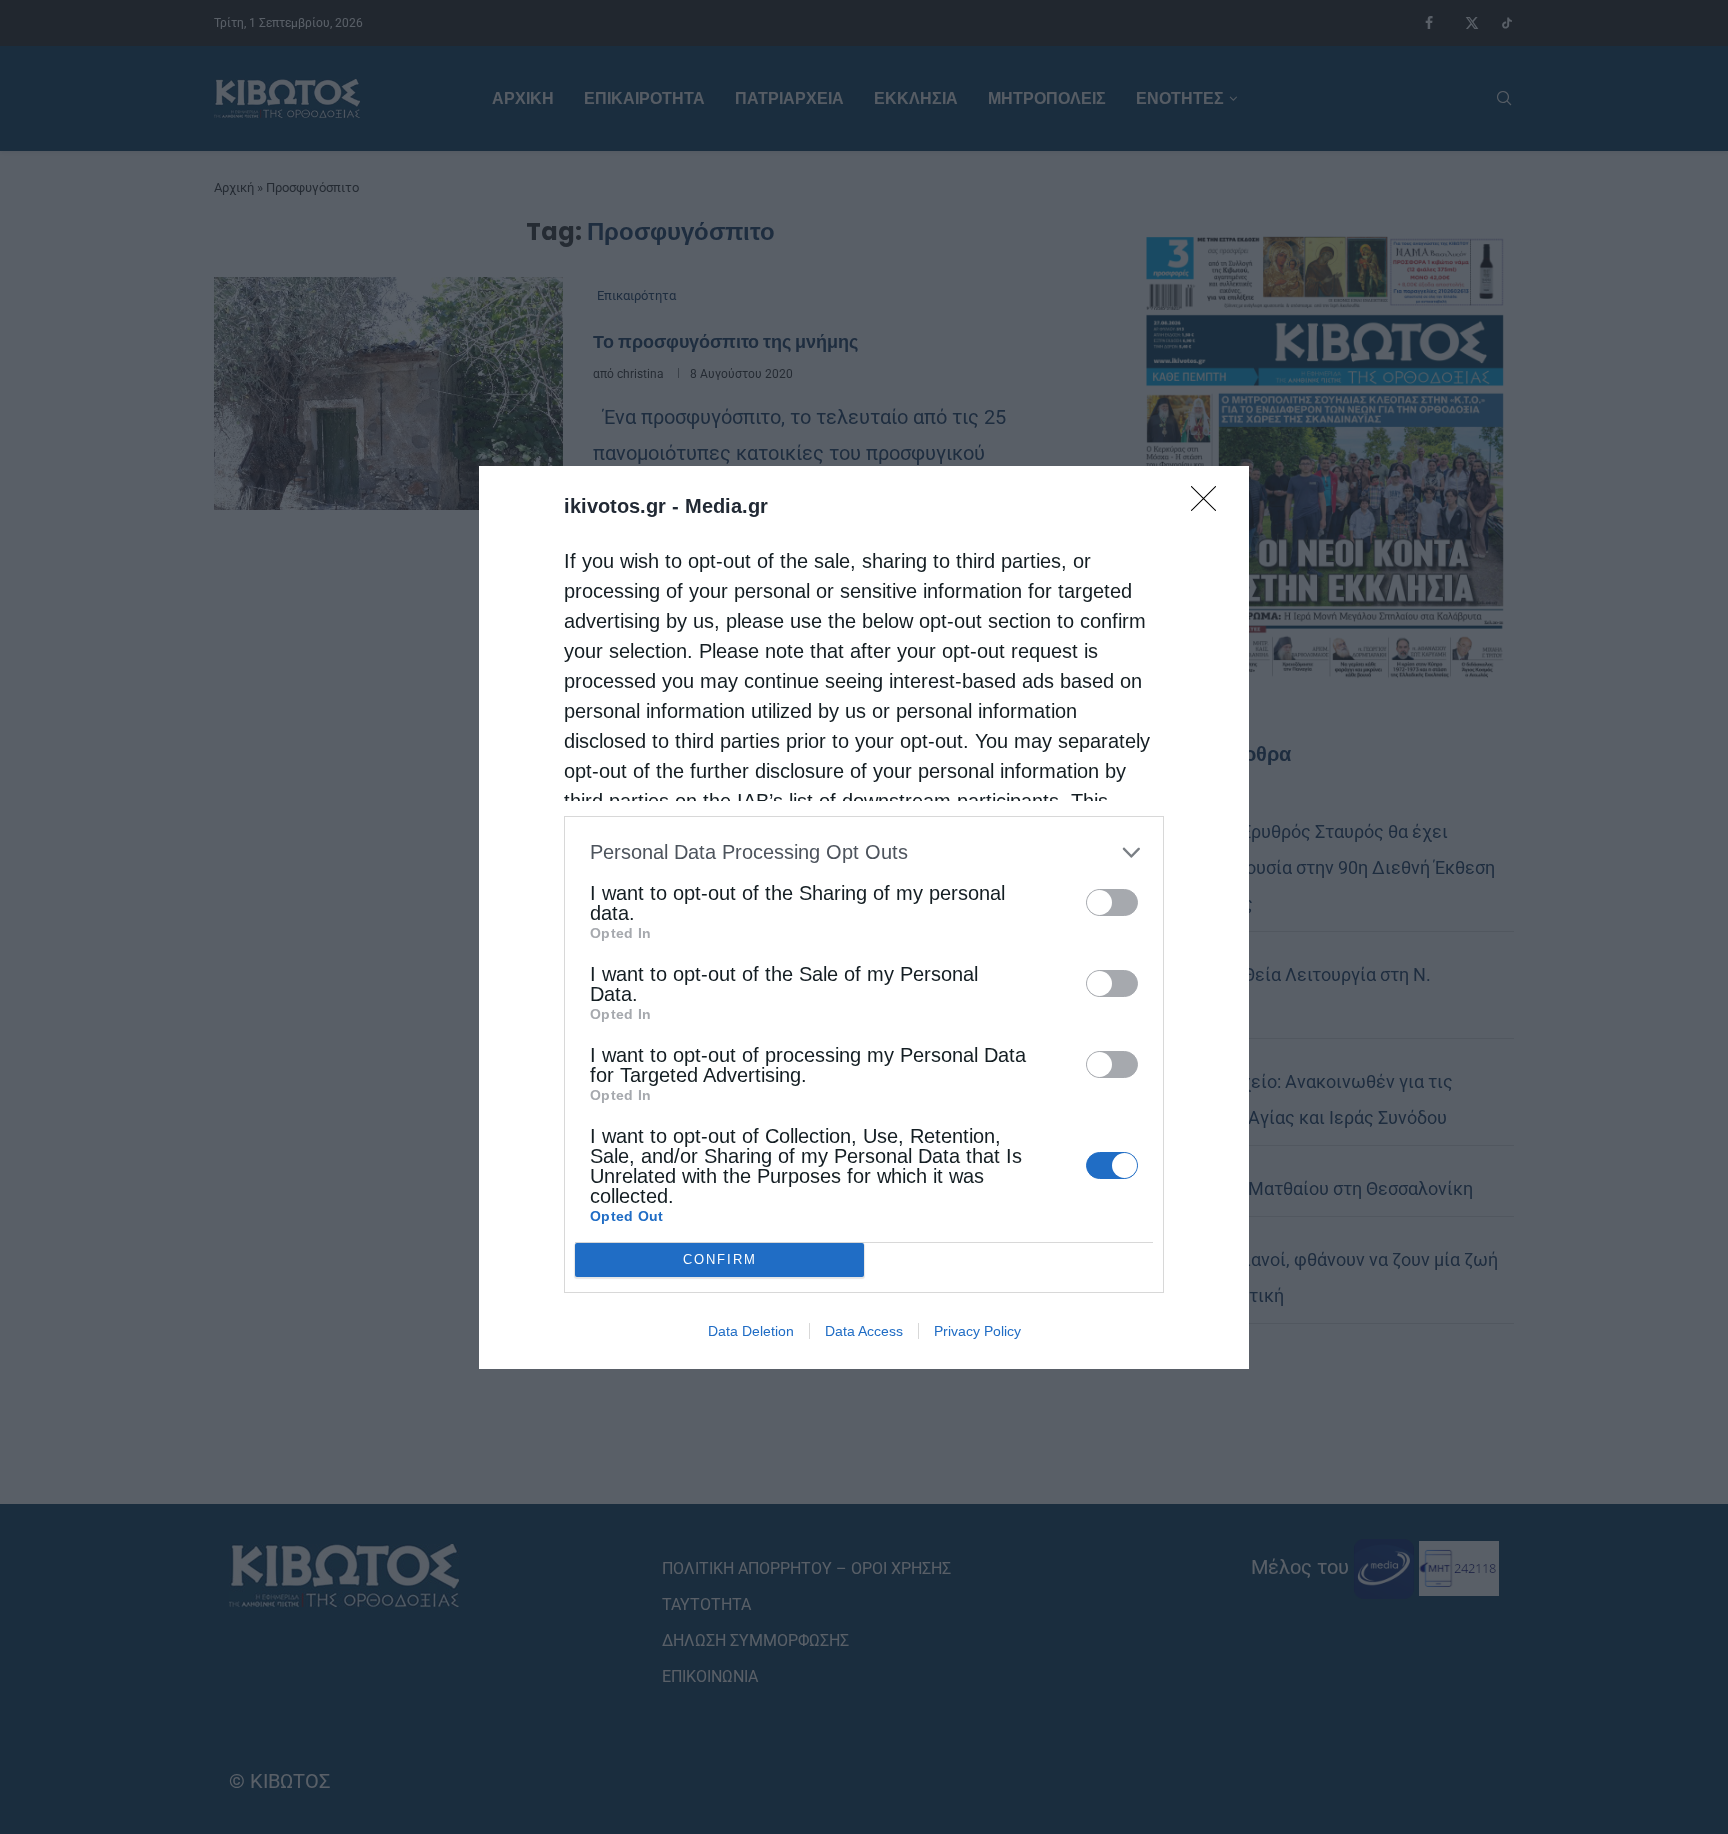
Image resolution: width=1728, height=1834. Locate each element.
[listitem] (864, 852)
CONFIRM (720, 1259)
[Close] (1210, 505)
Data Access (864, 1331)
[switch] (1112, 902)
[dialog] (864, 917)
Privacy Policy (977, 1331)
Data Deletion (751, 1331)
